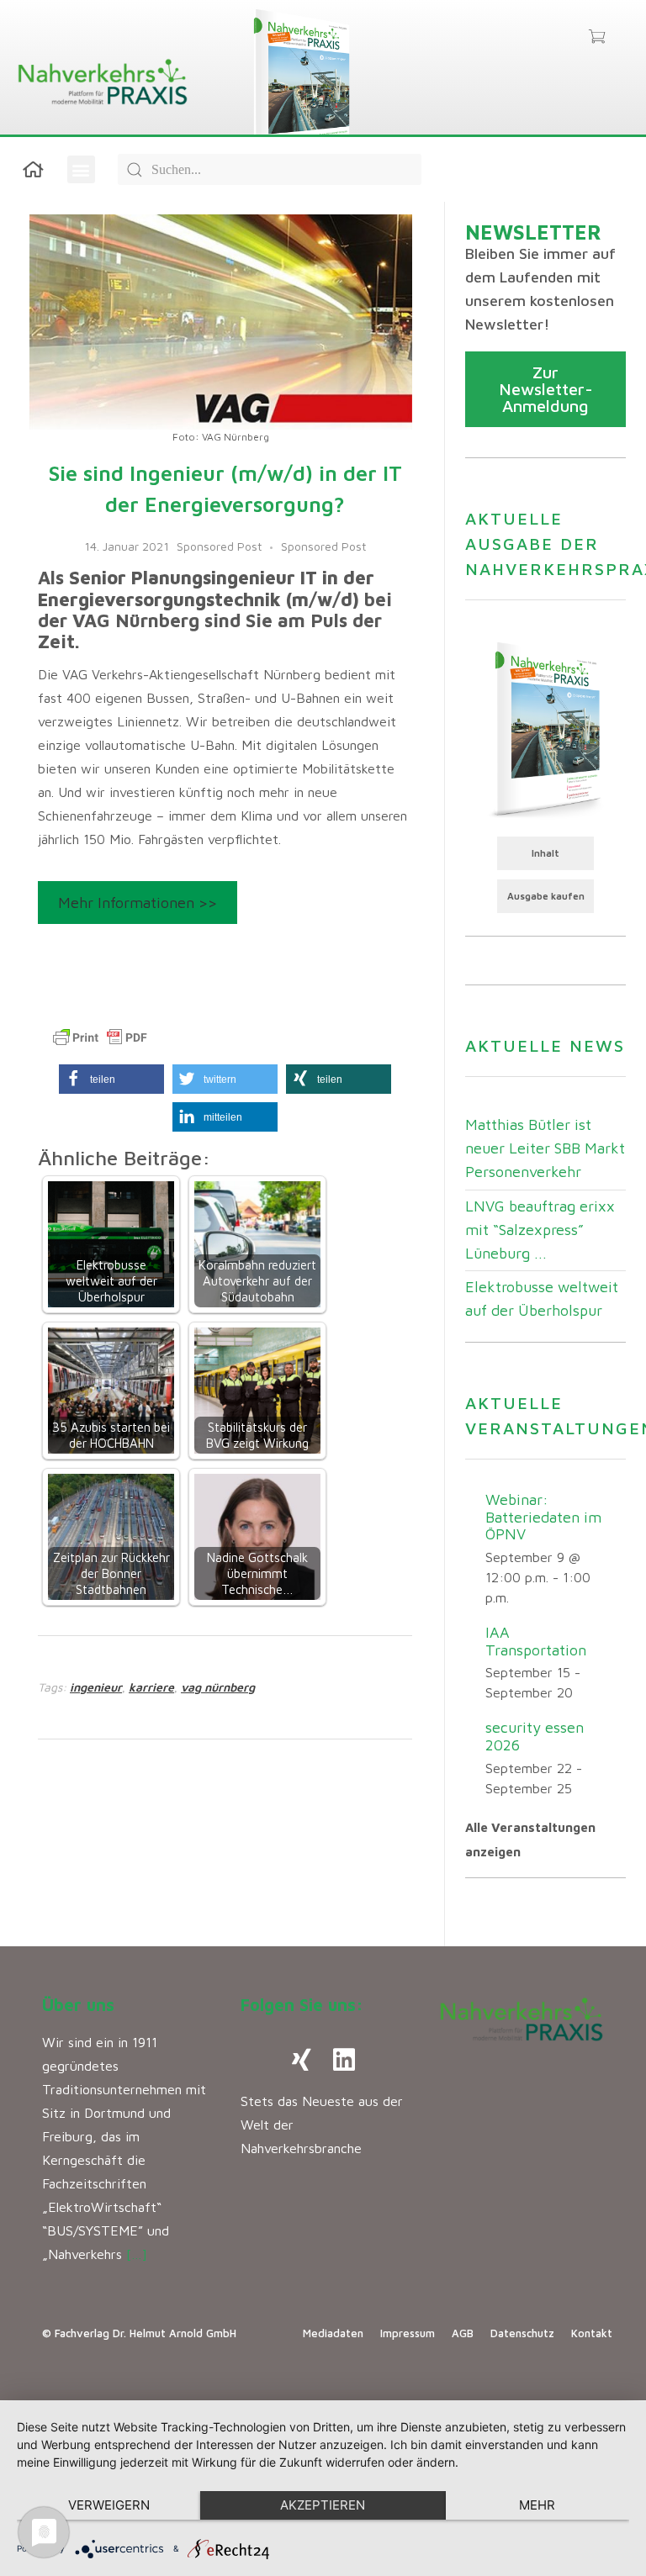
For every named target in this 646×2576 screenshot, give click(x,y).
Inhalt (545, 853)
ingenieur (96, 1687)
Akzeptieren (323, 2505)
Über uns (78, 2005)
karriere (151, 1687)
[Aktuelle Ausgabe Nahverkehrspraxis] (545, 728)
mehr (537, 2505)
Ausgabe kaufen (546, 896)
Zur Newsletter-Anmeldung (546, 389)
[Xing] (302, 2060)
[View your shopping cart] (597, 38)
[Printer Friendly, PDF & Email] (100, 1037)
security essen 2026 (535, 1736)
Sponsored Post (219, 546)
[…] (137, 2254)
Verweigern (109, 2505)
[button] (81, 169)
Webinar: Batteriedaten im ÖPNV (543, 1517)
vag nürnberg (218, 1687)
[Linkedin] (344, 2060)
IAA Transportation (536, 1641)
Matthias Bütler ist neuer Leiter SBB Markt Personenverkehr (545, 1148)
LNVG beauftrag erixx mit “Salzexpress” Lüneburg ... (540, 1230)
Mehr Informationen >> (138, 903)
